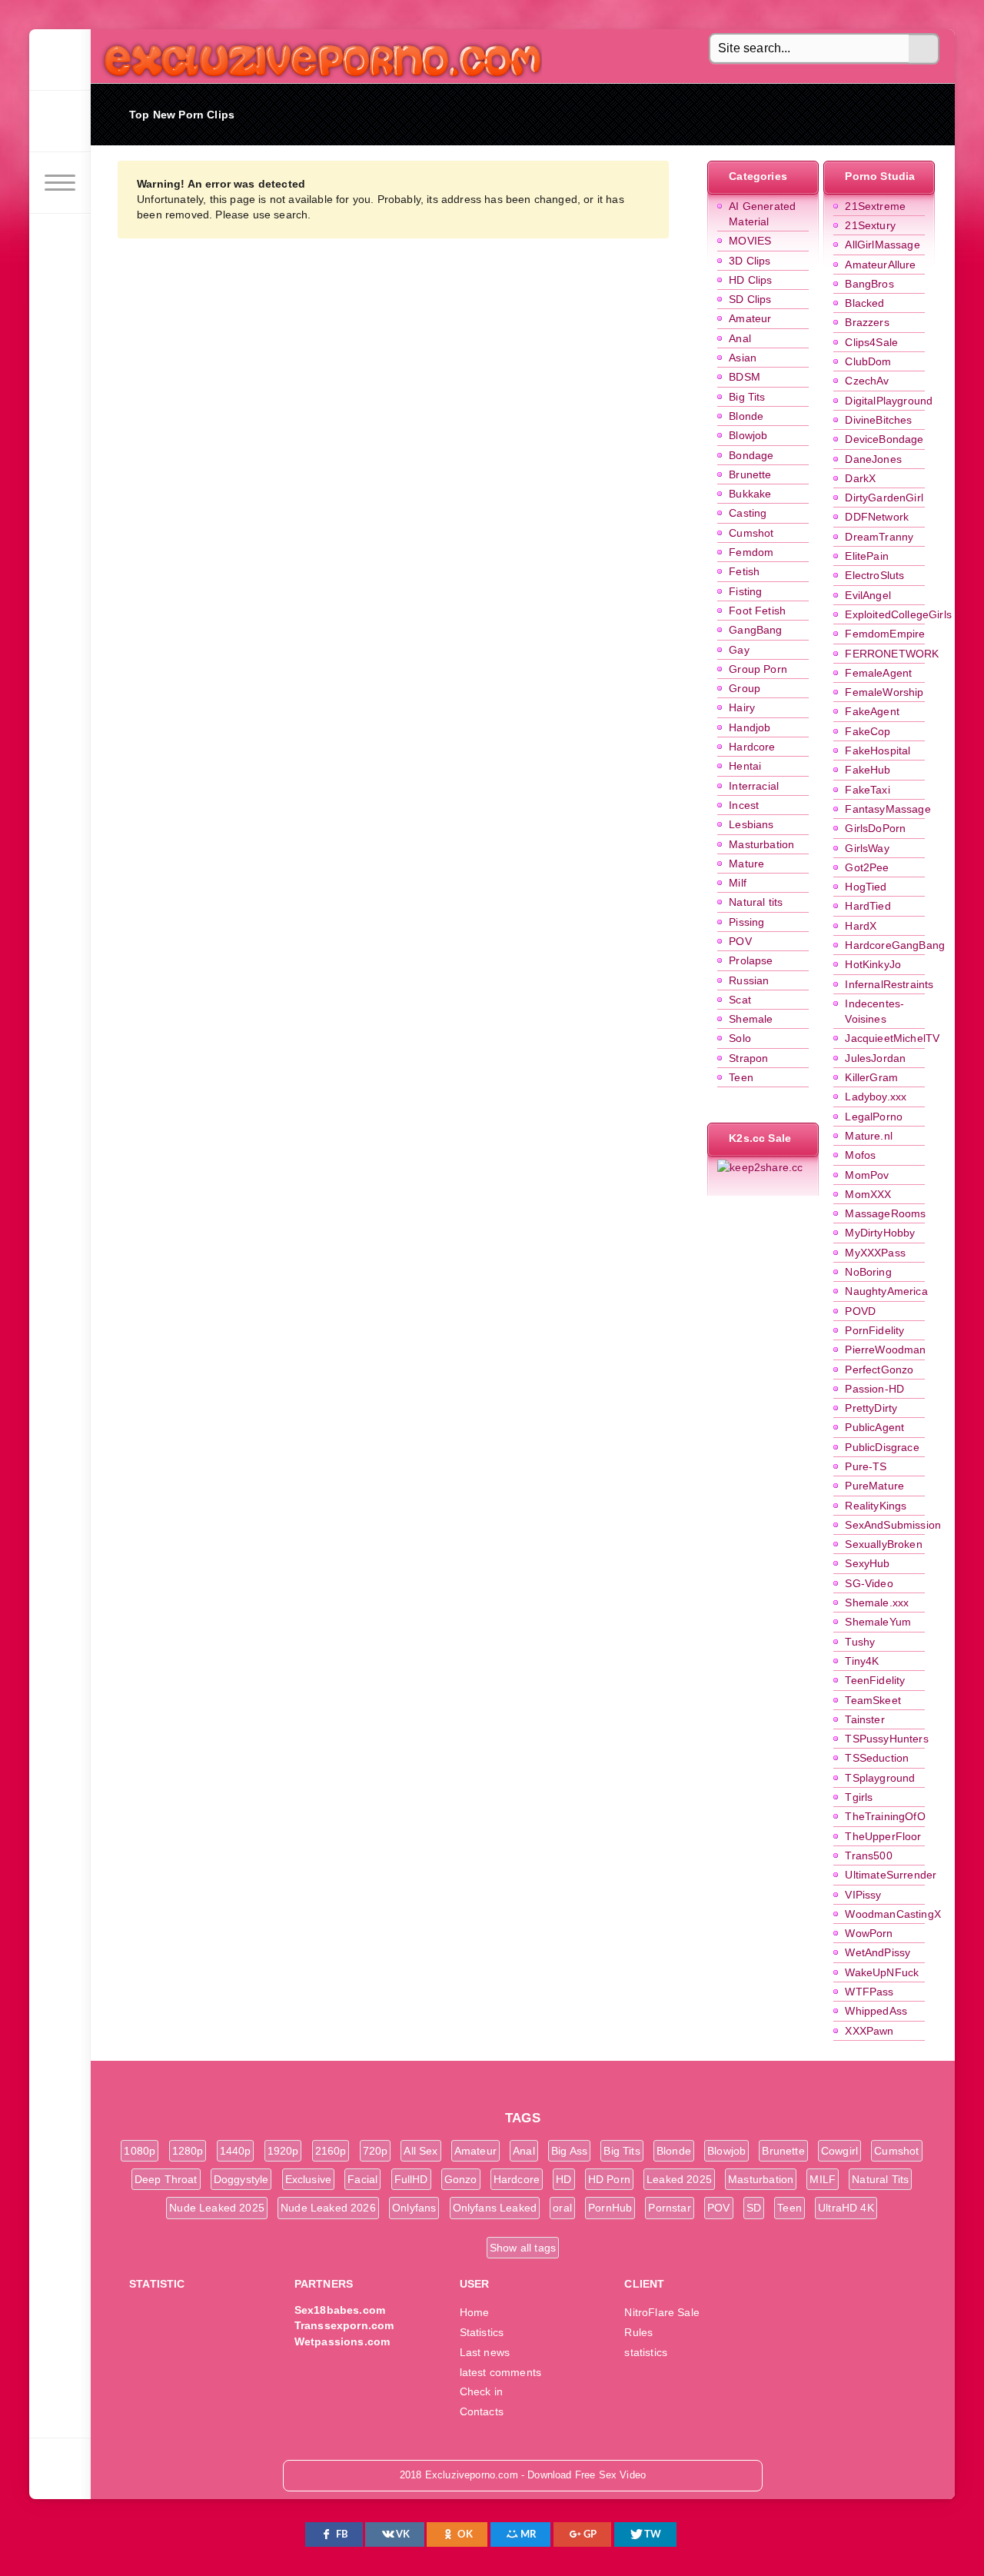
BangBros (869, 284)
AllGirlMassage (882, 245)
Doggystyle (241, 2179)
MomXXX (868, 1194)
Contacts (482, 2411)
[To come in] (60, 121)
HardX (861, 926)
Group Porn (758, 669)
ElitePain (867, 556)
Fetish (744, 571)
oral (562, 2208)
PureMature (874, 1486)
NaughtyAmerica (886, 1291)
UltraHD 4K (846, 2208)
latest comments (501, 2372)
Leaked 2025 (679, 2179)
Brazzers (867, 322)
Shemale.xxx (877, 1603)
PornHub (610, 2208)
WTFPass (869, 1992)
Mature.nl (869, 1136)
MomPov (867, 1175)
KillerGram (871, 1077)
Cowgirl (839, 2151)
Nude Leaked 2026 (328, 2208)
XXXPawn (869, 2031)
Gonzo (461, 2179)
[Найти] (924, 49)
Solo (740, 1038)
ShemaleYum (878, 1622)
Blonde (746, 416)
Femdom (751, 552)
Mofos (860, 1155)
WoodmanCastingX (893, 1914)
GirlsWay (867, 848)
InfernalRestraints (889, 984)
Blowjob (748, 435)
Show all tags (523, 2248)
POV (740, 941)
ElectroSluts (874, 575)
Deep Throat (166, 2179)
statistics (646, 2352)
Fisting (745, 591)
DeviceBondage (884, 439)
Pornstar (669, 2208)
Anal (740, 338)
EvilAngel (868, 595)
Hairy (742, 707)
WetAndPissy (878, 1952)
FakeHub (868, 770)
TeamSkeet (873, 1700)
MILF (823, 2179)
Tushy (860, 1642)
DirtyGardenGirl (884, 498)
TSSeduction (877, 1758)
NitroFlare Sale (662, 2312)
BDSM (745, 377)
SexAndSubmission (893, 1525)
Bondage (751, 455)
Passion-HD (874, 1389)
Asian (743, 358)
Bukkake (750, 494)
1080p (140, 2151)
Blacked (864, 303)
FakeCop (868, 731)
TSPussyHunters (886, 1739)
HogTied (866, 887)
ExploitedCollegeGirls (898, 614)
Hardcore (752, 747)
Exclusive (309, 2179)
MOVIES (750, 241)
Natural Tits (880, 2179)
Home (475, 2312)
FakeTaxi (867, 790)
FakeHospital (878, 751)
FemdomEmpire (885, 634)
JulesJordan (875, 1058)
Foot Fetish (757, 611)
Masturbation (761, 844)
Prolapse (751, 960)
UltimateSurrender (891, 1875)
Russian (749, 980)
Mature (746, 864)
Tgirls (859, 1797)
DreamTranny (879, 537)
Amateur (750, 318)
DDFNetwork (877, 517)
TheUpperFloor (883, 1836)
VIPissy (863, 1895)
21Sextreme (875, 206)
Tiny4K (862, 1661)
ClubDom (868, 361)
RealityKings (876, 1506)
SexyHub (867, 1563)
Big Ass (569, 2151)
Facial (362, 2179)
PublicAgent (874, 1427)
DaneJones (873, 459)
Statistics (482, 2332)
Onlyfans (414, 2208)
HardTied (868, 906)
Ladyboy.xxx (876, 1097)
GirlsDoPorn (875, 828)
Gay (739, 650)
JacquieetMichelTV (892, 1038)
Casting (748, 513)
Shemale (751, 1019)
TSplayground (880, 1778)
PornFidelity (874, 1330)
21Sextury (870, 225)
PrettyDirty (871, 1408)
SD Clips (750, 299)
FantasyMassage (888, 809)
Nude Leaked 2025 (217, 2208)
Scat (740, 1000)
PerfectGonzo (879, 1370)
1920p (283, 2151)
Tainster (864, 1719)
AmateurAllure (880, 265)
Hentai (745, 766)
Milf (738, 883)
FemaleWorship (884, 692)
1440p (236, 2151)
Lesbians (751, 824)
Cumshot (751, 533)
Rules (638, 2332)
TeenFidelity (875, 1680)
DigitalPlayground (889, 401)
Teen (741, 1077)
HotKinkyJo (873, 964)
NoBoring (868, 1272)
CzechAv (867, 381)
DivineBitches (878, 420)
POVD (860, 1311)
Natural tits (756, 902)
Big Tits (747, 397)
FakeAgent (872, 711)
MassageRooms (885, 1213)
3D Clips (750, 261)
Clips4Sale (871, 342)
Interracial (754, 786)
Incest (744, 805)
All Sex (421, 2151)
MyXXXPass (875, 1253)
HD (563, 2179)
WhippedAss (876, 2011)
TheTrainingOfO (885, 1816)
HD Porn (609, 2179)
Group (745, 688)
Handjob (750, 727)
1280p (188, 2151)
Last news (485, 2352)
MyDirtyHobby (880, 1233)
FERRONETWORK (892, 654)
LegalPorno (874, 1117)
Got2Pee (867, 867)
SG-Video (869, 1583)
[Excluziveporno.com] (60, 60)
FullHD (411, 2179)
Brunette (750, 474)
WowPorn (869, 1933)
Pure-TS (866, 1466)
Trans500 (868, 1855)
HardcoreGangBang (895, 945)
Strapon (748, 1058)
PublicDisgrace (882, 1447)
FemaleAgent (878, 673)
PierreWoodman (885, 1350)
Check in (481, 2391)
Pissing (746, 922)
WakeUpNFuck (882, 1972)
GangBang (755, 630)
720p (376, 2151)
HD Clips (750, 280)
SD (754, 2208)
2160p (331, 2151)
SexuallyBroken (883, 1544)
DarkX (860, 478)
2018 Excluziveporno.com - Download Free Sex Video (317, 56)
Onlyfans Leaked (495, 2208)
